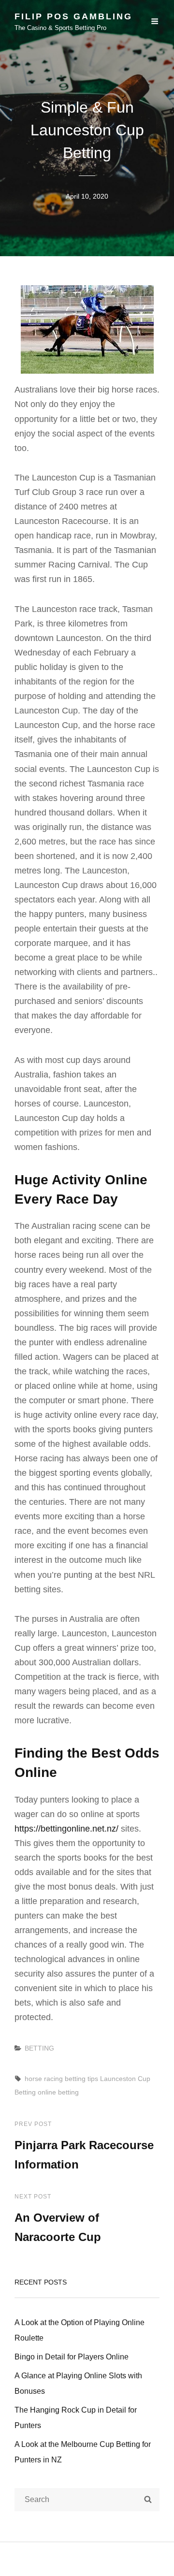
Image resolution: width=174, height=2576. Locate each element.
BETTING (39, 2048)
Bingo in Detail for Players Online (72, 2357)
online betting (58, 2092)
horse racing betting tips (61, 2079)
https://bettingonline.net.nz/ (66, 1829)
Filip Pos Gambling (73, 16)
